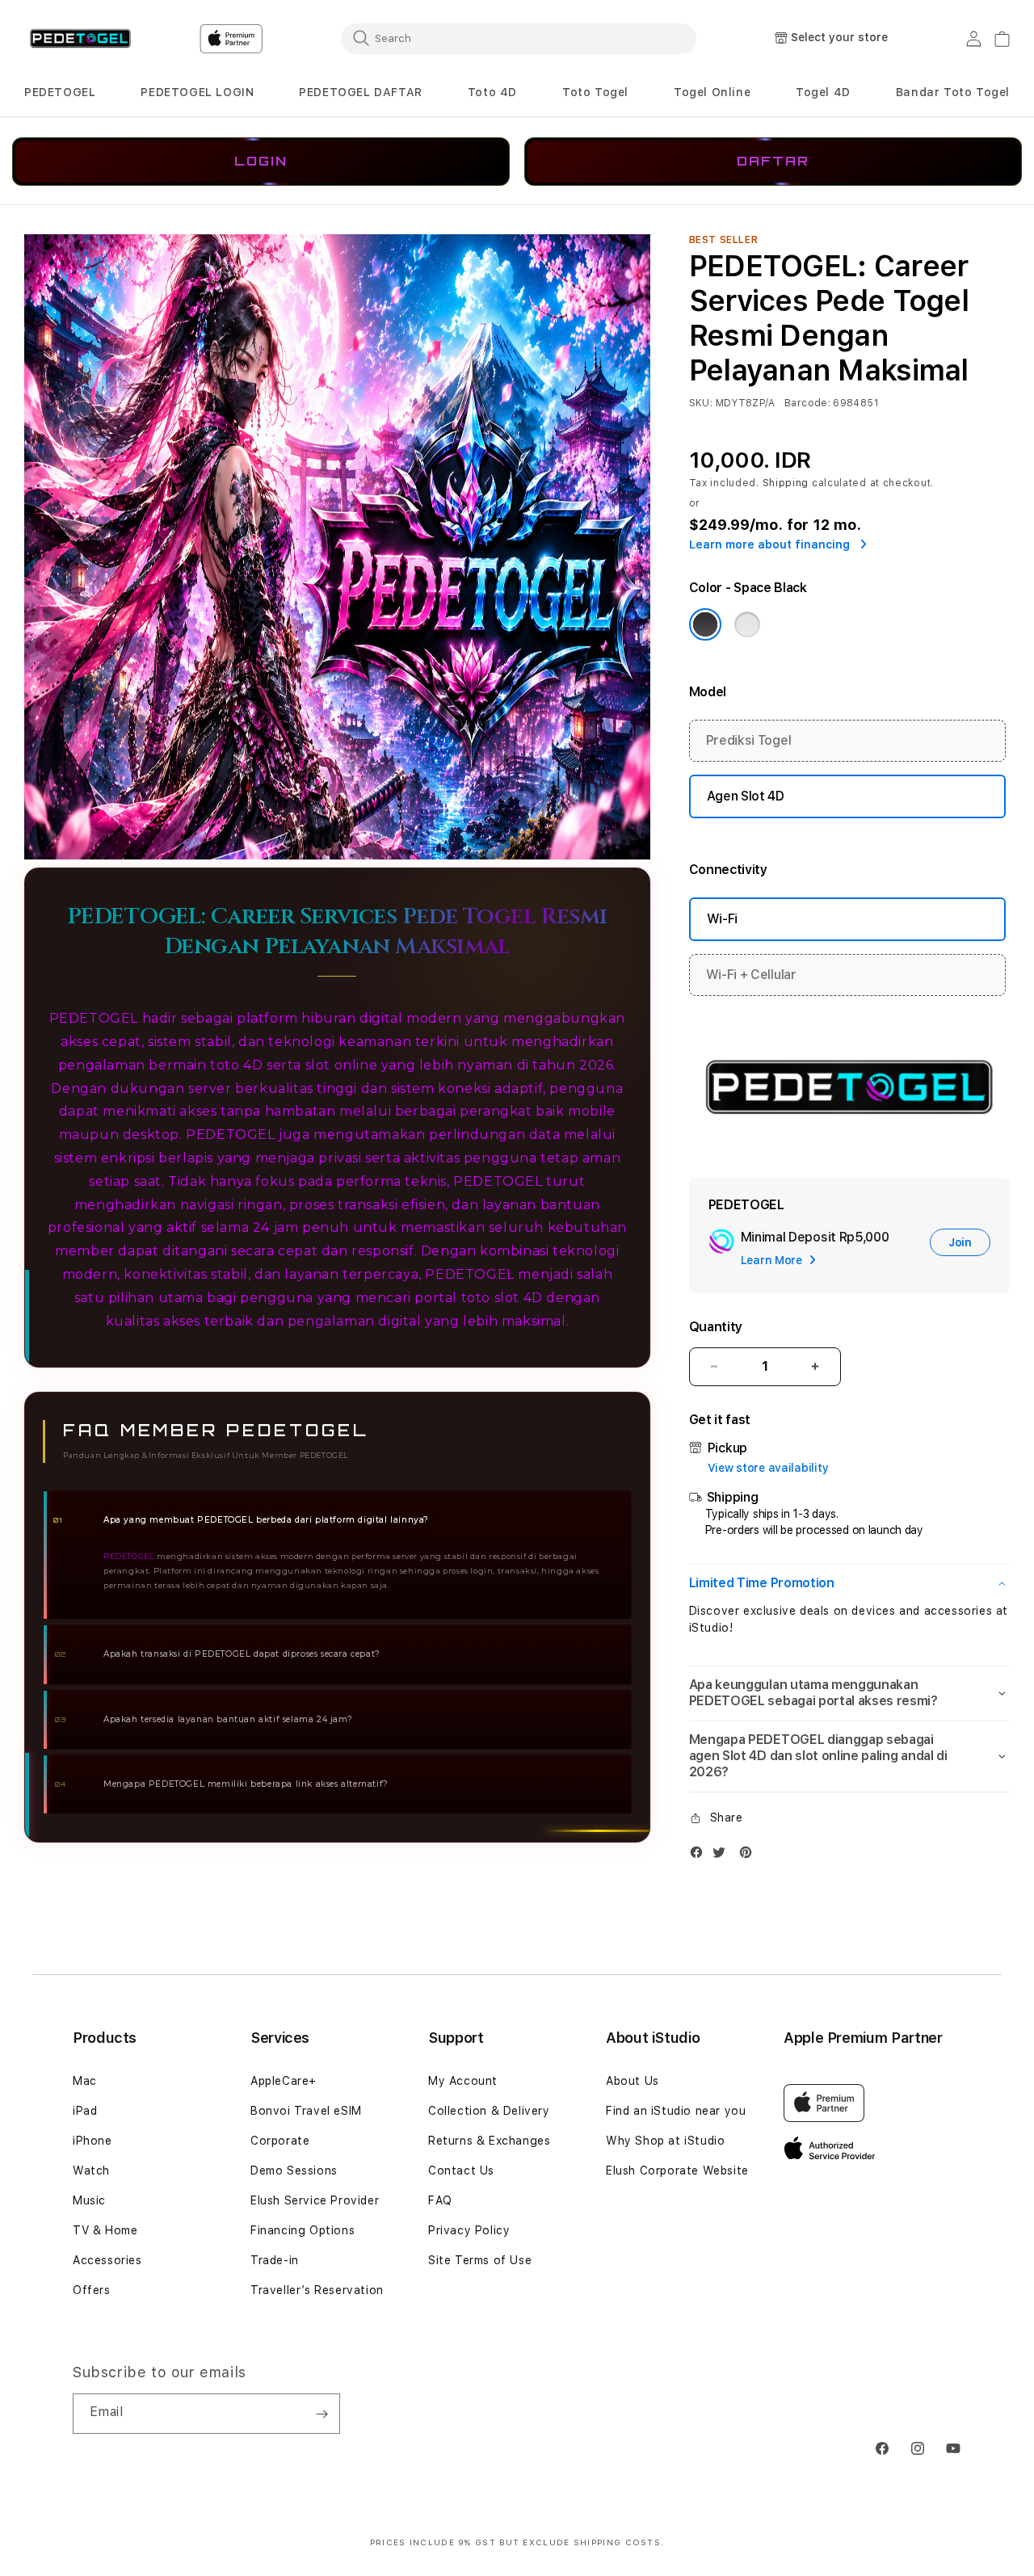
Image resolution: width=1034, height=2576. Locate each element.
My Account (463, 2081)
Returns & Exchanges (489, 2141)
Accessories (107, 2260)
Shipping (786, 483)
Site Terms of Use (480, 2260)
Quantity (716, 1327)
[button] (60, 92)
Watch (91, 2170)
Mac (85, 2081)
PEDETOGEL (60, 92)
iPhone (92, 2141)
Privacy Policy (469, 2230)
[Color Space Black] (705, 624)
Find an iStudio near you (676, 2111)
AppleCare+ (284, 2081)
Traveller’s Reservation (317, 2290)
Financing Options (303, 2230)
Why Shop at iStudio (665, 2141)
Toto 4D (492, 92)
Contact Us (461, 2170)
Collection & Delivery (489, 2111)
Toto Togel (595, 92)
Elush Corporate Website (677, 2170)
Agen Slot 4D (746, 796)
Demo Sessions (294, 2170)
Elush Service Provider (315, 2200)
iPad (85, 2111)
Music (89, 2200)
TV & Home (105, 2230)
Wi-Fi (722, 919)
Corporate (280, 2141)
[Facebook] (700, 1856)
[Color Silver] (747, 624)
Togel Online (712, 92)
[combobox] (519, 38)
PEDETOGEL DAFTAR (361, 92)
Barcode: (807, 403)
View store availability (768, 1468)
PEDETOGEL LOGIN (197, 92)
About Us (633, 2081)
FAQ (440, 2200)
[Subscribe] (322, 2414)
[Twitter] (723, 1856)
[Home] (80, 39)
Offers (92, 2290)
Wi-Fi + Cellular (751, 975)
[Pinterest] (750, 1856)
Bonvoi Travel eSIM (306, 2111)
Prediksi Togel (749, 740)
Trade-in (275, 2260)
